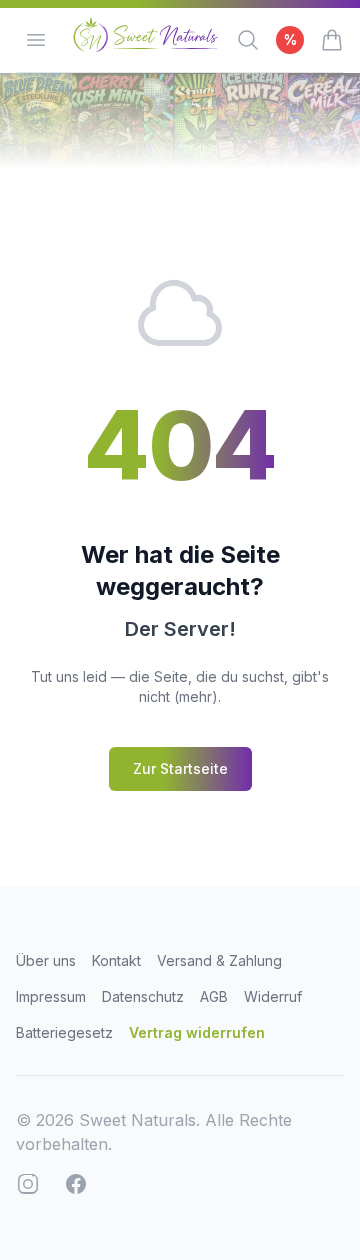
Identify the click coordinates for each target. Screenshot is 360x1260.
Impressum (51, 996)
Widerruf (273, 996)
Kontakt (116, 960)
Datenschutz (143, 996)
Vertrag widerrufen (197, 1032)
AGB (214, 996)
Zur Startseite (180, 768)
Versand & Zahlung (219, 960)
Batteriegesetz (64, 1032)
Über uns (46, 960)
